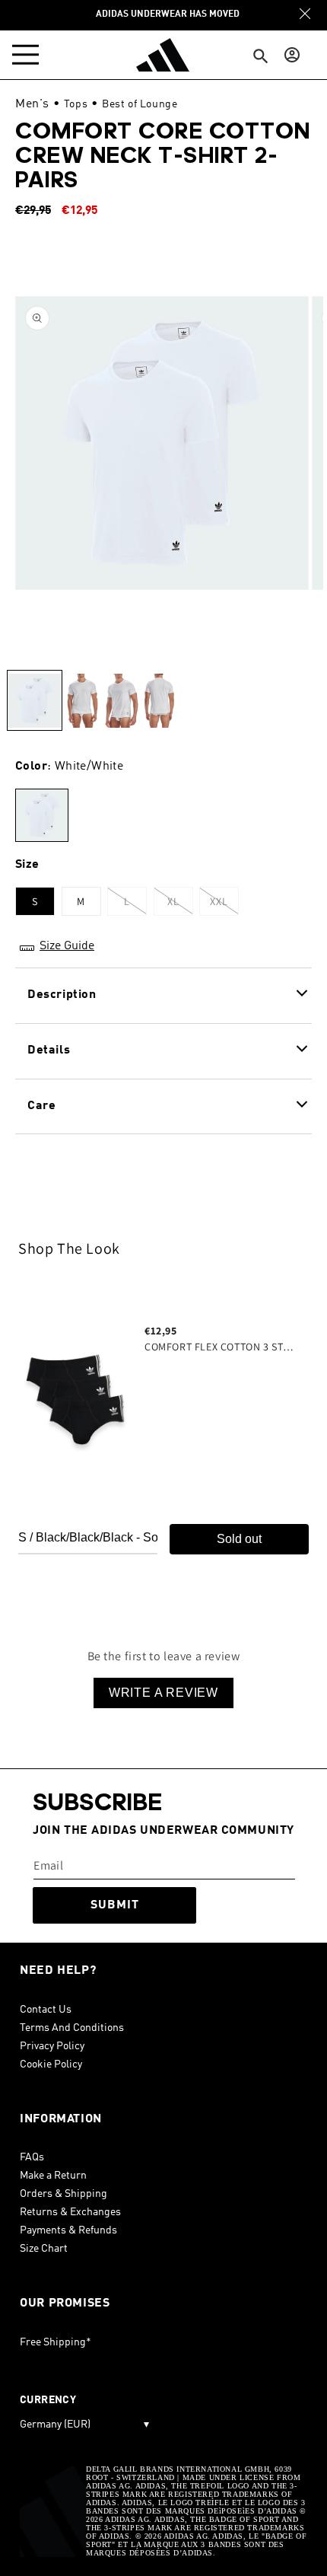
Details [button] (49, 1050)
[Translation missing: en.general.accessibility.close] (305, 14)
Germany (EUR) (84, 2425)
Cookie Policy (51, 2064)
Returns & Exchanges (70, 2212)
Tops (76, 104)
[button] (29, 55)
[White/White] (42, 816)
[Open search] (261, 57)
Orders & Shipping (63, 2194)
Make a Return (53, 2176)
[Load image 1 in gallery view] (35, 700)
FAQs (32, 2157)
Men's (32, 104)
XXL (224, 905)
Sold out (239, 1539)
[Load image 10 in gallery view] (159, 700)
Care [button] (41, 1106)
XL (180, 905)
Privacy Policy (52, 2046)
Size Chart (44, 2249)
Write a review (163, 1693)
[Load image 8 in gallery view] (82, 700)
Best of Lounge (140, 104)
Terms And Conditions (72, 2028)
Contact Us (46, 2010)
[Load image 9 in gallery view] (121, 700)
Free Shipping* (56, 2342)
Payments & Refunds (68, 2230)
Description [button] (62, 995)
